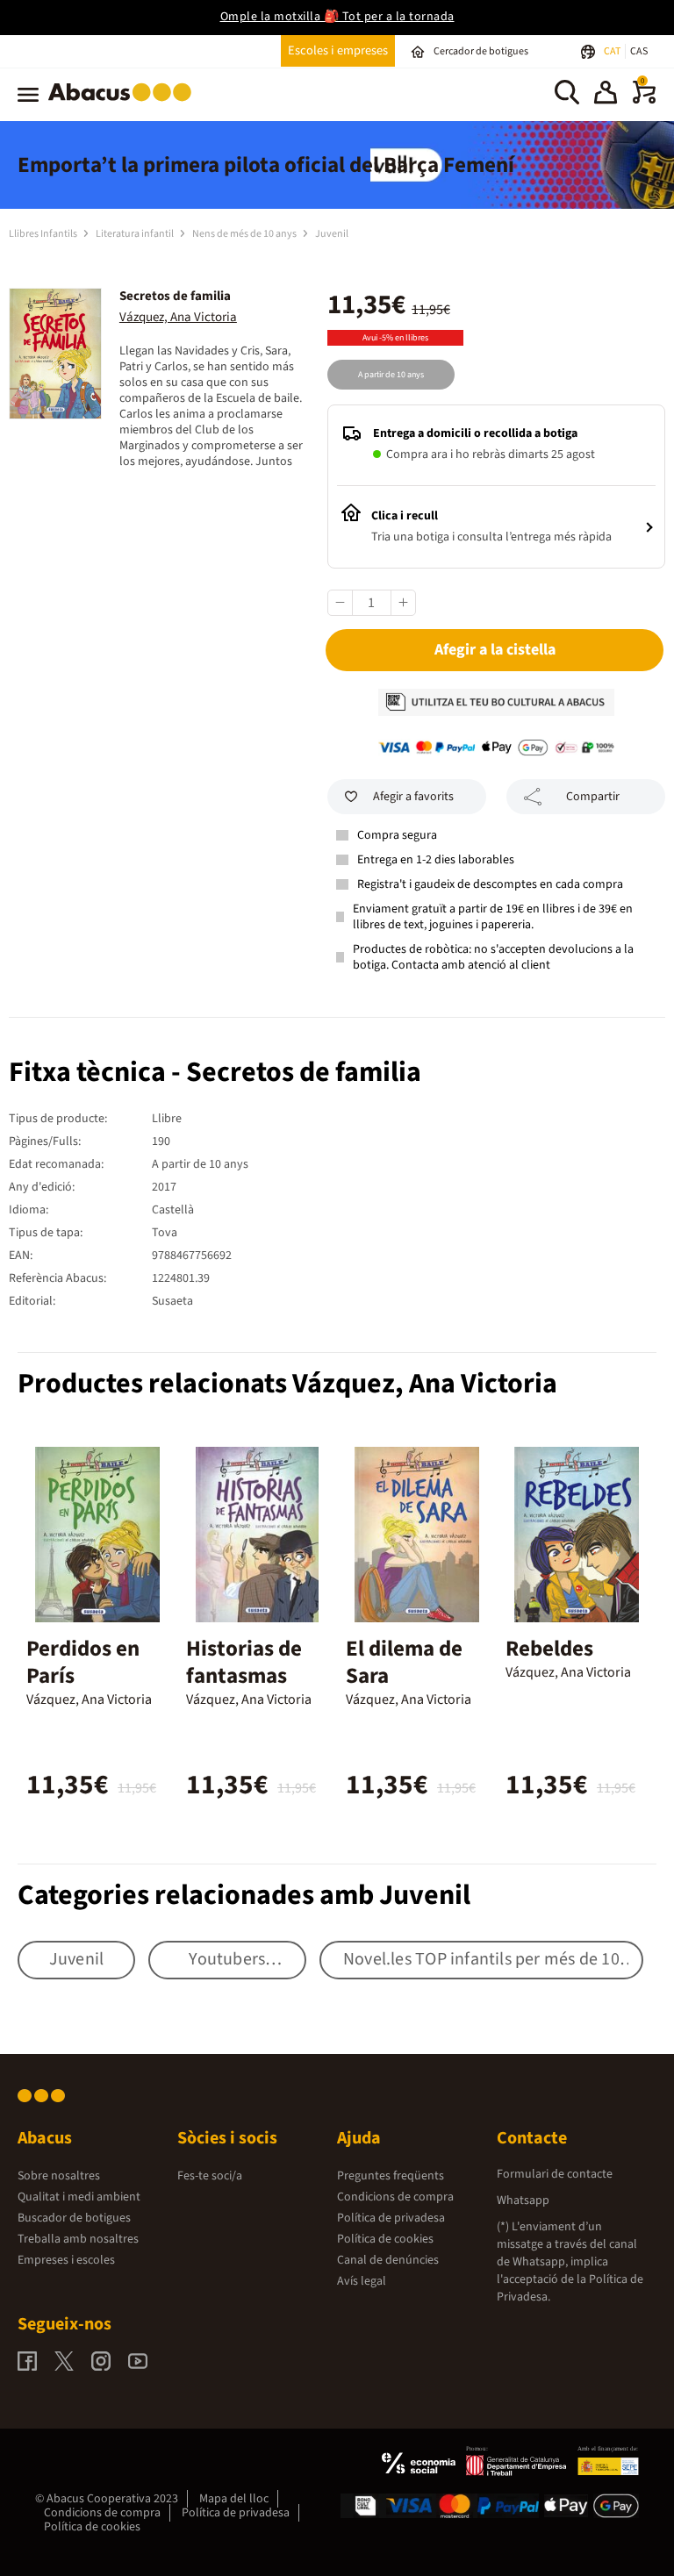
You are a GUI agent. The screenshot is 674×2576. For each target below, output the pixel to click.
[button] (606, 95)
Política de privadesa (391, 2218)
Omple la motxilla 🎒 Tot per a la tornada (337, 17)
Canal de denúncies (388, 2260)
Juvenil (332, 234)
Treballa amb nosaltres (78, 2239)
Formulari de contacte (555, 2174)
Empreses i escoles (66, 2260)
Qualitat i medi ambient (79, 2197)
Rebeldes (549, 1649)
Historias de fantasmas (244, 1662)
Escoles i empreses (338, 50)
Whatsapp (523, 2200)
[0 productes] (644, 100)
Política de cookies (385, 2239)
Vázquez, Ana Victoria (178, 317)
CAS (639, 51)
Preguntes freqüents (391, 2176)
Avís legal (362, 2281)
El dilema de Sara (404, 1662)
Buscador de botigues (74, 2218)
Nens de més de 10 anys (245, 234)
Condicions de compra (395, 2197)
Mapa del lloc (234, 2499)
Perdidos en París (83, 1662)
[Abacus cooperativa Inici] (124, 104)
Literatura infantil (136, 234)
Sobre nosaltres (59, 2176)
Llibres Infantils (44, 234)
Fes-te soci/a (210, 2176)
